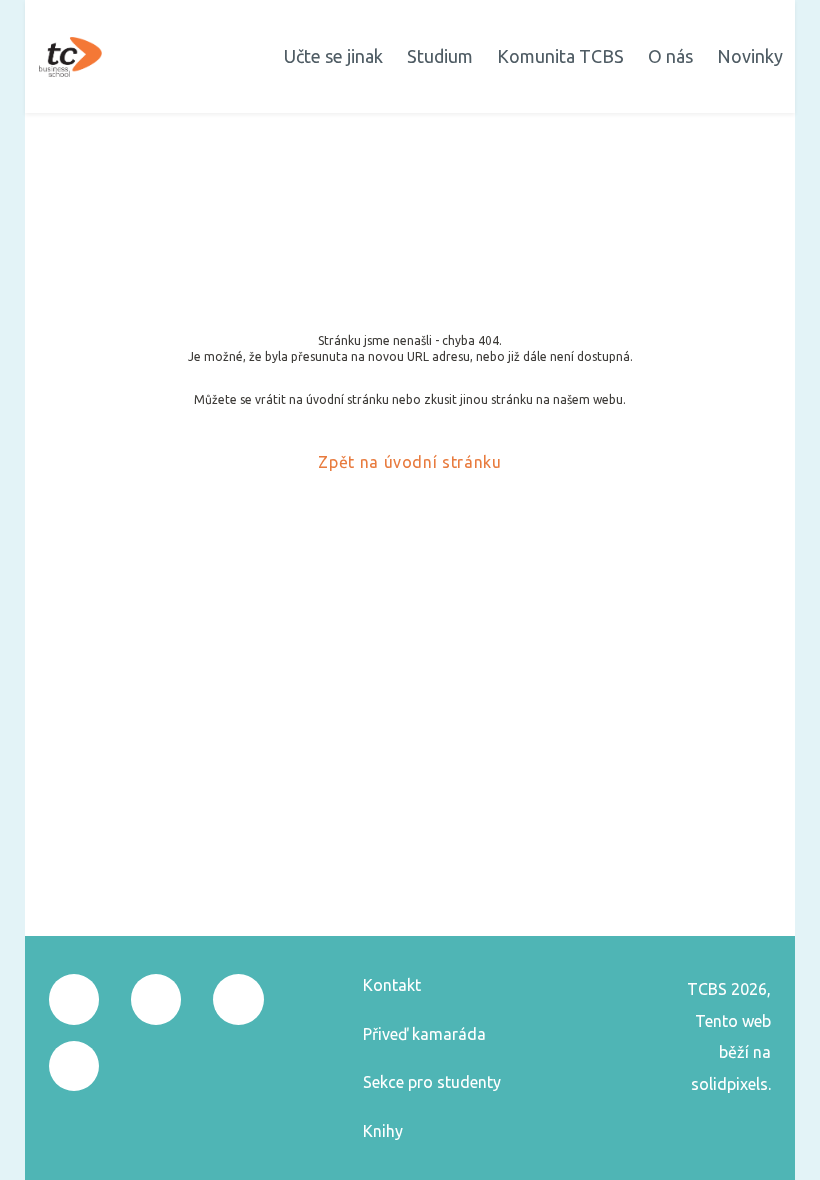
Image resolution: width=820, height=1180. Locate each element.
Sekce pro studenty (432, 1082)
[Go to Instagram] (156, 999)
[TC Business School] (70, 57)
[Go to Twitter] (238, 999)
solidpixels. (731, 1084)
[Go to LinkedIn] (74, 1066)
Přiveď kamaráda (424, 1034)
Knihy (383, 1131)
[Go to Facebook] (74, 999)
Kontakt (392, 985)
